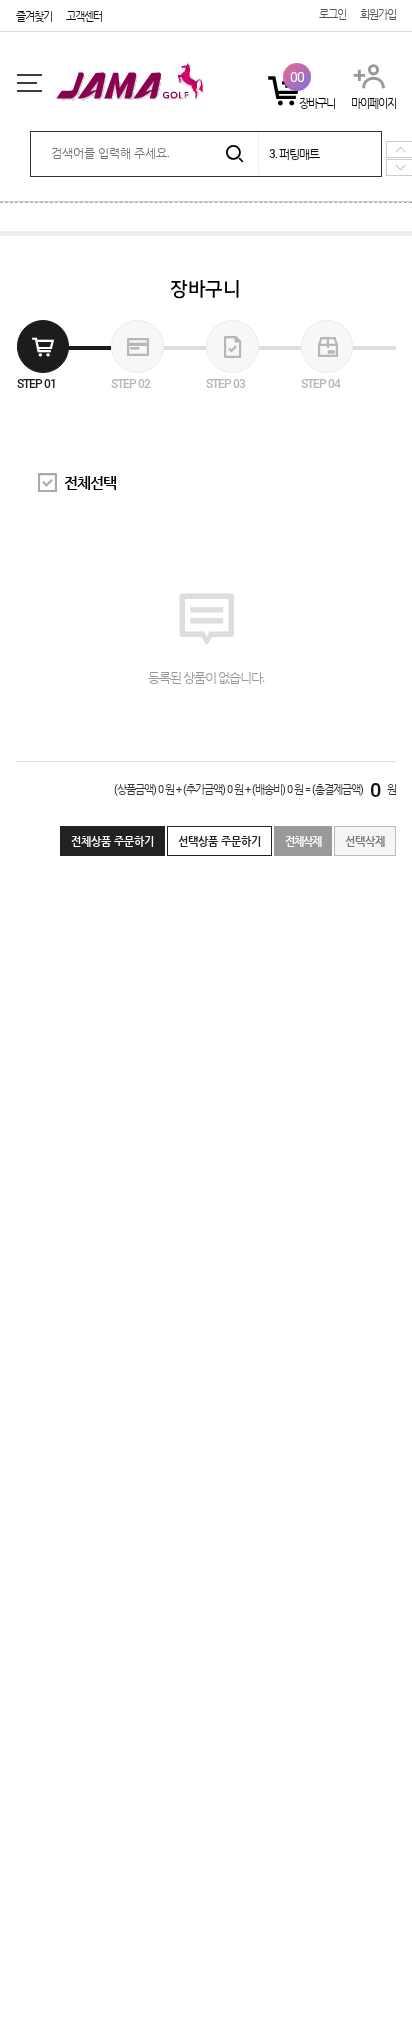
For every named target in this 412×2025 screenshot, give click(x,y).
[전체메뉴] (29, 83)
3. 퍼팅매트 (294, 154)
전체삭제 (303, 841)
